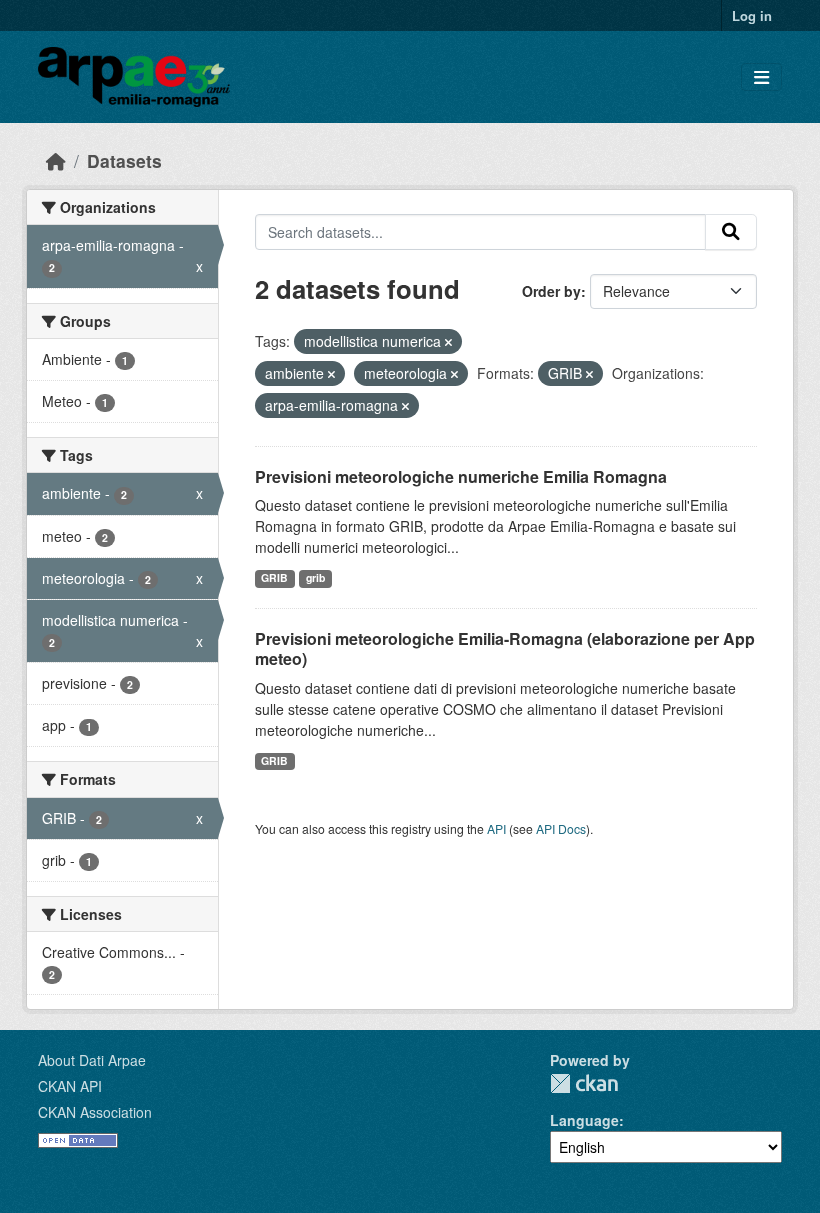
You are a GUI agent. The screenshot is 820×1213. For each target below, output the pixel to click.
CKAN (584, 1083)
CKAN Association (95, 1112)
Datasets (124, 160)
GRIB (274, 577)
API (496, 828)
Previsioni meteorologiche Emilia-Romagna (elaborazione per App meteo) (505, 649)
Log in (752, 15)
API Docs (561, 828)
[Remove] (448, 342)
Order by (551, 291)
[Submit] (731, 232)
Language (584, 1120)
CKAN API (70, 1086)
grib (315, 577)
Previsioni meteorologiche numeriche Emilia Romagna (461, 476)
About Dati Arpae (92, 1060)
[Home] (56, 160)
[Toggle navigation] (761, 77)
